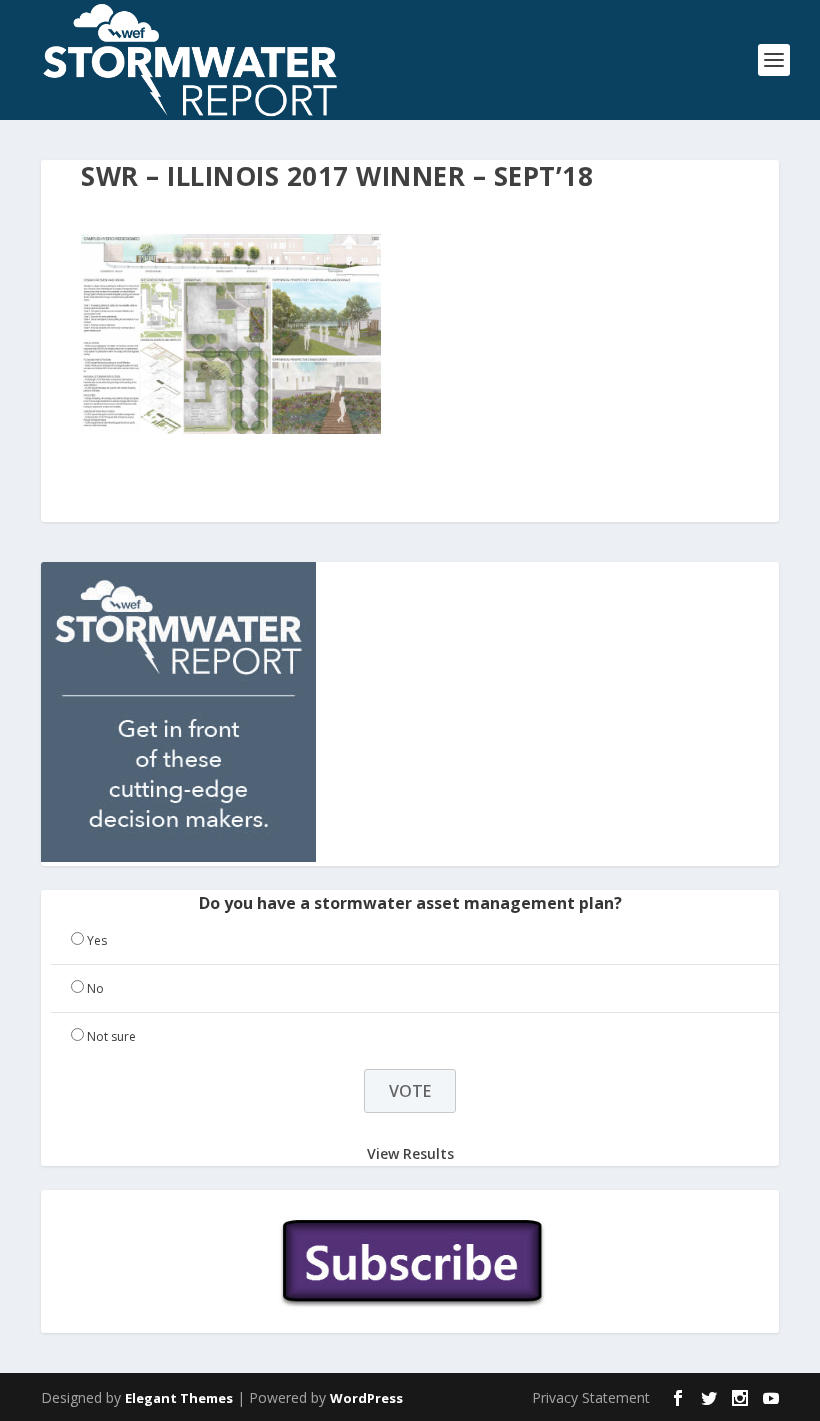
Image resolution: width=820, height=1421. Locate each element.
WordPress (366, 1398)
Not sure (111, 1036)
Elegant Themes (179, 1398)
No (95, 988)
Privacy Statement (591, 1397)
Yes (97, 940)
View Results (410, 1152)
